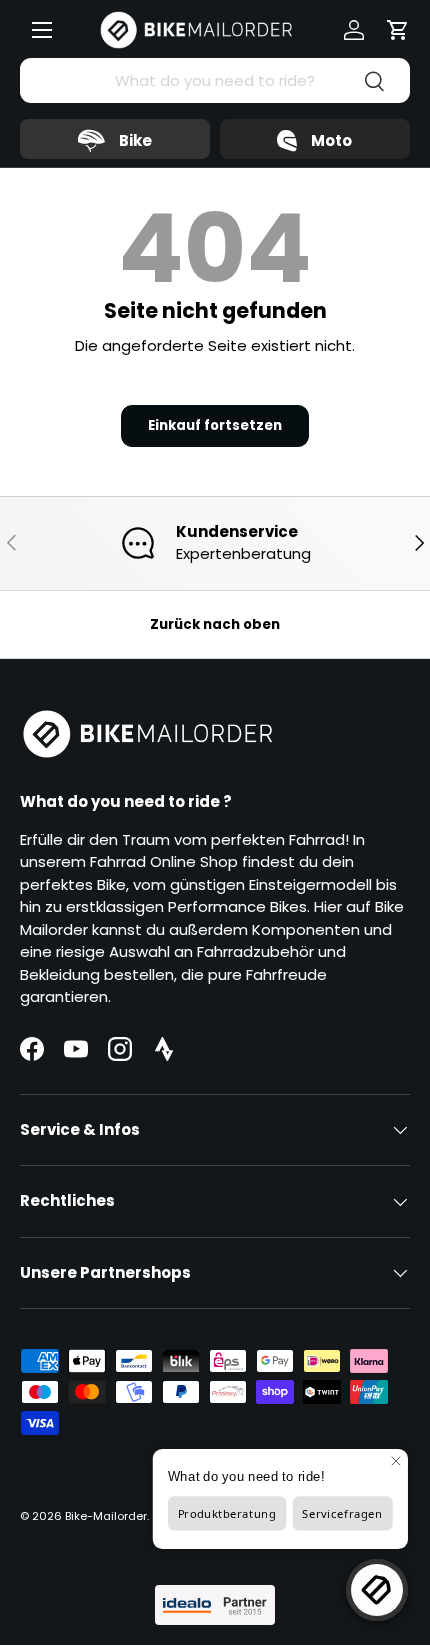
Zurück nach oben (215, 624)
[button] (398, 30)
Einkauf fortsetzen (215, 425)
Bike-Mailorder (106, 1516)
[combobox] (215, 80)
